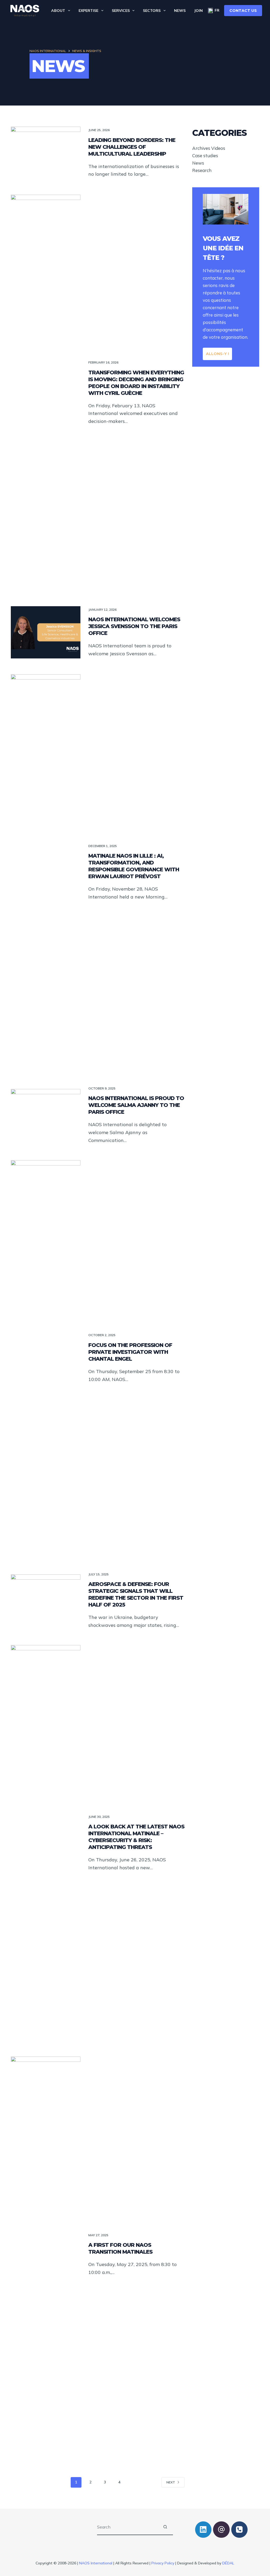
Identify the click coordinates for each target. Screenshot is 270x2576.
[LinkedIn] (203, 2530)
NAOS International (96, 2563)
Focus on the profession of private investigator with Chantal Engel (130, 1352)
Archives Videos (209, 148)
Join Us (201, 11)
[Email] (221, 2530)
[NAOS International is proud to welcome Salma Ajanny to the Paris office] (46, 1115)
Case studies (205, 156)
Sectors (152, 11)
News (180, 11)
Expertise (88, 11)
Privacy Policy (163, 2563)
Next (171, 2482)
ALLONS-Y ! (217, 354)
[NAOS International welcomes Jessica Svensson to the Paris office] (46, 632)
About (58, 11)
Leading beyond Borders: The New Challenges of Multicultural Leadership (132, 147)
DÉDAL (228, 2563)
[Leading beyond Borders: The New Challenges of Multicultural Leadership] (46, 153)
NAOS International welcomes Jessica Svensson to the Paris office (134, 626)
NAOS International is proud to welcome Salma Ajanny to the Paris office (136, 1105)
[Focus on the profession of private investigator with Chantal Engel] (46, 1358)
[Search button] (165, 2527)
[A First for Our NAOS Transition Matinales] (46, 2254)
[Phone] (240, 2530)
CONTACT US (243, 11)
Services (121, 11)
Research (202, 170)
